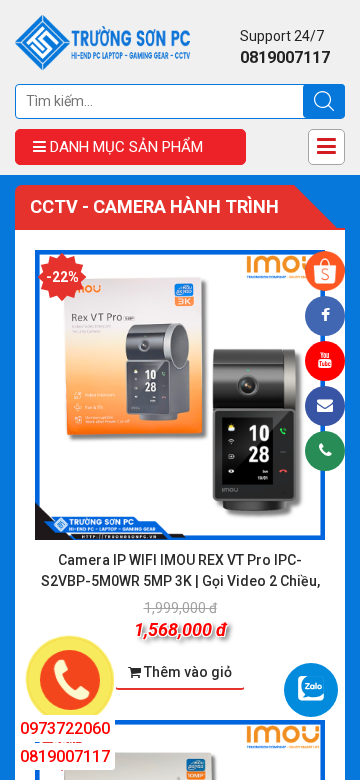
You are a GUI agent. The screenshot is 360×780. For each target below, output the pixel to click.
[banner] (102, 41)
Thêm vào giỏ (188, 672)
